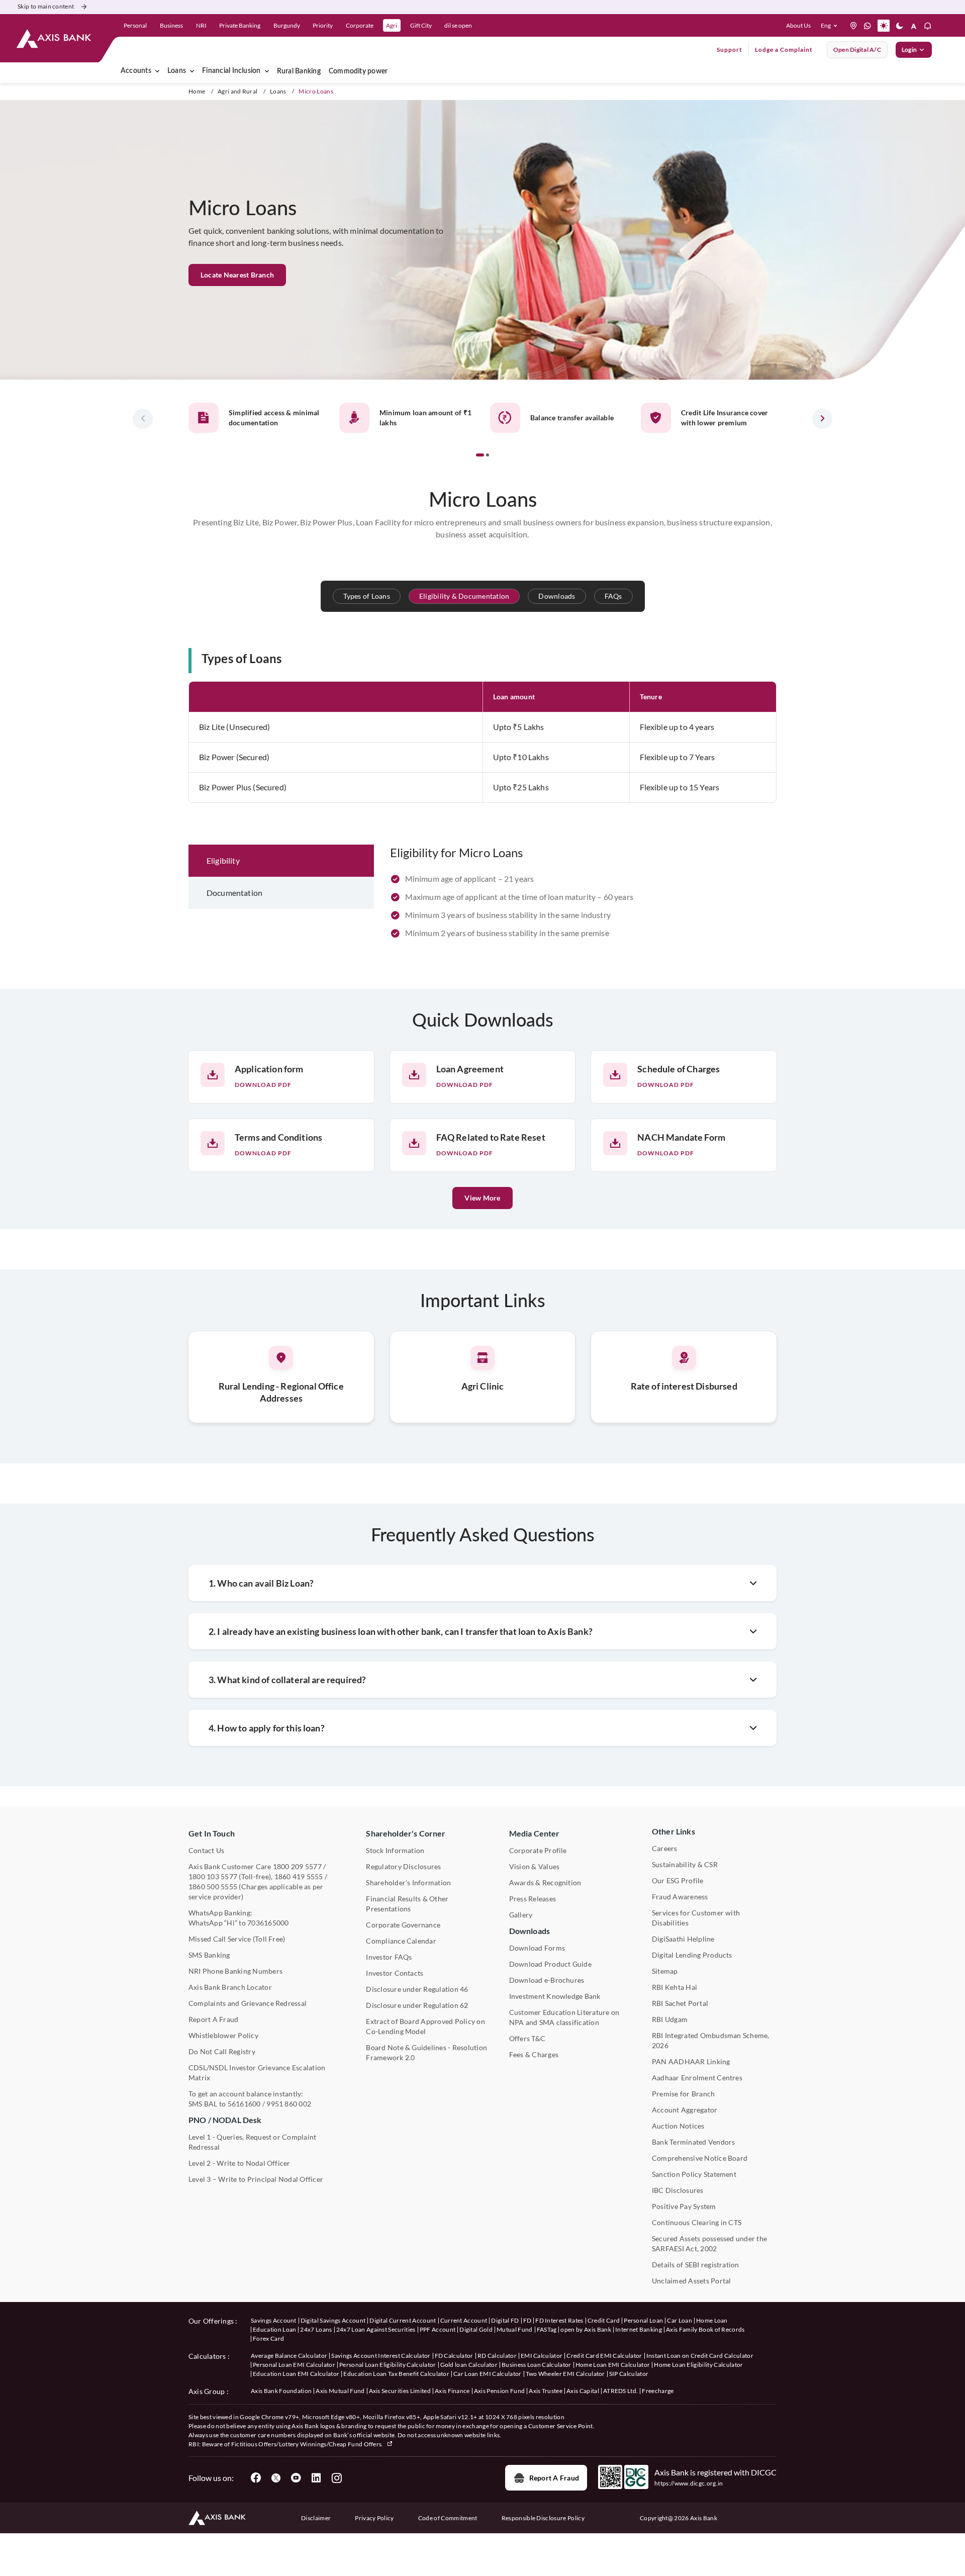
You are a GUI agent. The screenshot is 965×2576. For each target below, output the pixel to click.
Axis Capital (583, 2391)
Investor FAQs (389, 1957)
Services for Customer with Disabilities (696, 1918)
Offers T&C (527, 2038)
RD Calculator (497, 2356)
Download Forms (537, 1948)
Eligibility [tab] (223, 860)
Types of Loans (367, 596)
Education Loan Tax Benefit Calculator (396, 2374)
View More (482, 1198)
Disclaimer (316, 2518)
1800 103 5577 (213, 1876)
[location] (853, 26)
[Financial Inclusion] (267, 71)
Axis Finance (452, 2391)
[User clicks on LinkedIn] (316, 2478)
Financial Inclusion (231, 71)
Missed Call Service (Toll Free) (237, 1939)
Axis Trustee (546, 2391)
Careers (665, 1848)
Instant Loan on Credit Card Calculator (700, 2356)
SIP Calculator (629, 2374)
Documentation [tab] (234, 893)
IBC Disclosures (678, 2190)
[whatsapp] (867, 26)
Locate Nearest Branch (237, 275)
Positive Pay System (684, 2206)
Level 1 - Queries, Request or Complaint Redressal (252, 2142)
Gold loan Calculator (469, 2365)
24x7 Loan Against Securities (376, 2329)
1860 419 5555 (299, 1876)
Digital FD (505, 2320)
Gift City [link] (421, 25)
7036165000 (268, 1923)
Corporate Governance (403, 1925)
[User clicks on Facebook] (256, 2478)
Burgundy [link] (287, 25)
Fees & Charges (534, 2054)
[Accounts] (157, 71)
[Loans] (192, 71)
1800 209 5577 (297, 1866)
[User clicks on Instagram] (336, 2478)
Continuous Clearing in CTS (697, 2222)
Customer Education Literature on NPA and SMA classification (564, 2017)
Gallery (521, 1915)
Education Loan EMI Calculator (296, 2374)
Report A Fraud (213, 2019)
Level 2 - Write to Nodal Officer (239, 2163)
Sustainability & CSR (685, 1864)
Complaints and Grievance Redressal (248, 2003)
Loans (177, 71)
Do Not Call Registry (222, 2051)
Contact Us (206, 1850)
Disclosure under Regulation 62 (417, 2005)
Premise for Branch (683, 2094)
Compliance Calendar (401, 1941)
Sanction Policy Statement (694, 2174)
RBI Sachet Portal (680, 2003)
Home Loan (712, 2320)
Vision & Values (535, 1866)
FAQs (613, 596)
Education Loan (274, 2329)
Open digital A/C (857, 50)
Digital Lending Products (692, 1955)
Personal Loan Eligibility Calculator (388, 2365)
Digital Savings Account (333, 2320)
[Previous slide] (143, 419)
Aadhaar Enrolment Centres (697, 2078)
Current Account (464, 2320)
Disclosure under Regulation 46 (417, 1989)
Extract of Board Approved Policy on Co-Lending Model (425, 2026)
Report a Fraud (554, 2478)
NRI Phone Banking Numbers (235, 1971)
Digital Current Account (403, 2320)
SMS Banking (209, 1955)
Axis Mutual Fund (340, 2391)
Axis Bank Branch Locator (230, 1987)
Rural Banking (299, 71)
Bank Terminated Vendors (694, 2142)
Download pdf (263, 1085)
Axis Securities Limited (400, 2391)
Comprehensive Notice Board (700, 2158)
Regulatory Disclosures (403, 1866)
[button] (831, 26)
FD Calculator (454, 2356)
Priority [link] (323, 25)
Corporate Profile (538, 1850)
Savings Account (274, 2320)
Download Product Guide (550, 1964)
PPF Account (438, 2329)
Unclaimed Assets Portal (692, 2281)
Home (197, 91)
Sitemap (665, 1971)
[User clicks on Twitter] (276, 2478)
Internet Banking (639, 2329)
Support (730, 50)
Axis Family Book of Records (705, 2329)
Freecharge (658, 2391)
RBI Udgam (670, 2019)
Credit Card (604, 2320)
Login (909, 50)
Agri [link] (392, 25)
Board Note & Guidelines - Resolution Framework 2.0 (426, 2052)
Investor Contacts (395, 1973)
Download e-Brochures (547, 1980)
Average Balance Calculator (289, 2356)
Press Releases (533, 1899)
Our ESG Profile (678, 1880)
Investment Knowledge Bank (555, 1996)
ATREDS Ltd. (621, 2391)
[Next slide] (822, 419)
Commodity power (358, 71)
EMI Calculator (542, 2356)
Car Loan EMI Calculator (487, 2374)
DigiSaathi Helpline (683, 1939)
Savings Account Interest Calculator (381, 2356)
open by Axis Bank (586, 2329)
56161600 (244, 2104)
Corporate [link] (360, 25)
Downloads (557, 596)
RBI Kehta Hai (674, 1987)
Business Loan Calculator (537, 2365)
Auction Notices (678, 2126)
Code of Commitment (448, 2518)
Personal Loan (643, 2320)
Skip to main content (46, 6)
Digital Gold (476, 2329)
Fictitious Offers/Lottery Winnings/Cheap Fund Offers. (308, 2444)
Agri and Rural (237, 91)
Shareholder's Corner (406, 1833)
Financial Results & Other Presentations (407, 1904)
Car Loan (680, 2320)
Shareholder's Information (408, 1882)
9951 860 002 (289, 2104)
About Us (798, 25)
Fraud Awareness (680, 1897)
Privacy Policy (374, 2518)
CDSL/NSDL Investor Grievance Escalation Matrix (257, 2073)
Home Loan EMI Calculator (613, 2365)
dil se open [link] (458, 25)
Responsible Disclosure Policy (543, 2518)
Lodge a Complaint (784, 50)
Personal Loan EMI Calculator (294, 2365)
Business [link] (171, 25)
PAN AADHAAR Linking (691, 2061)
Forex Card (268, 2338)
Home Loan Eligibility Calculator (698, 2365)
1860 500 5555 (213, 1887)
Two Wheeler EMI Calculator (565, 2374)
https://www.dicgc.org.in (689, 2483)
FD (527, 2320)
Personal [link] (135, 25)
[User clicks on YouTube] (296, 2478)
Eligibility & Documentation (464, 596)
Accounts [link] (136, 71)
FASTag (547, 2329)
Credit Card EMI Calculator (604, 2356)
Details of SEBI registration (696, 2265)
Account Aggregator (685, 2110)
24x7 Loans (316, 2329)
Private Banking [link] (240, 25)
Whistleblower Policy (223, 2035)
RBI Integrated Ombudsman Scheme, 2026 (711, 2040)
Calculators (207, 2356)
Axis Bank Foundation (281, 2391)
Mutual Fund (515, 2329)
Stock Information (395, 1850)
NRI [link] (201, 25)
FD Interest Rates (559, 2320)
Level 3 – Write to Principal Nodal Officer (256, 2179)
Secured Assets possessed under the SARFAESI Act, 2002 (709, 2243)
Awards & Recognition (545, 1882)
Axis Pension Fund (499, 2391)
